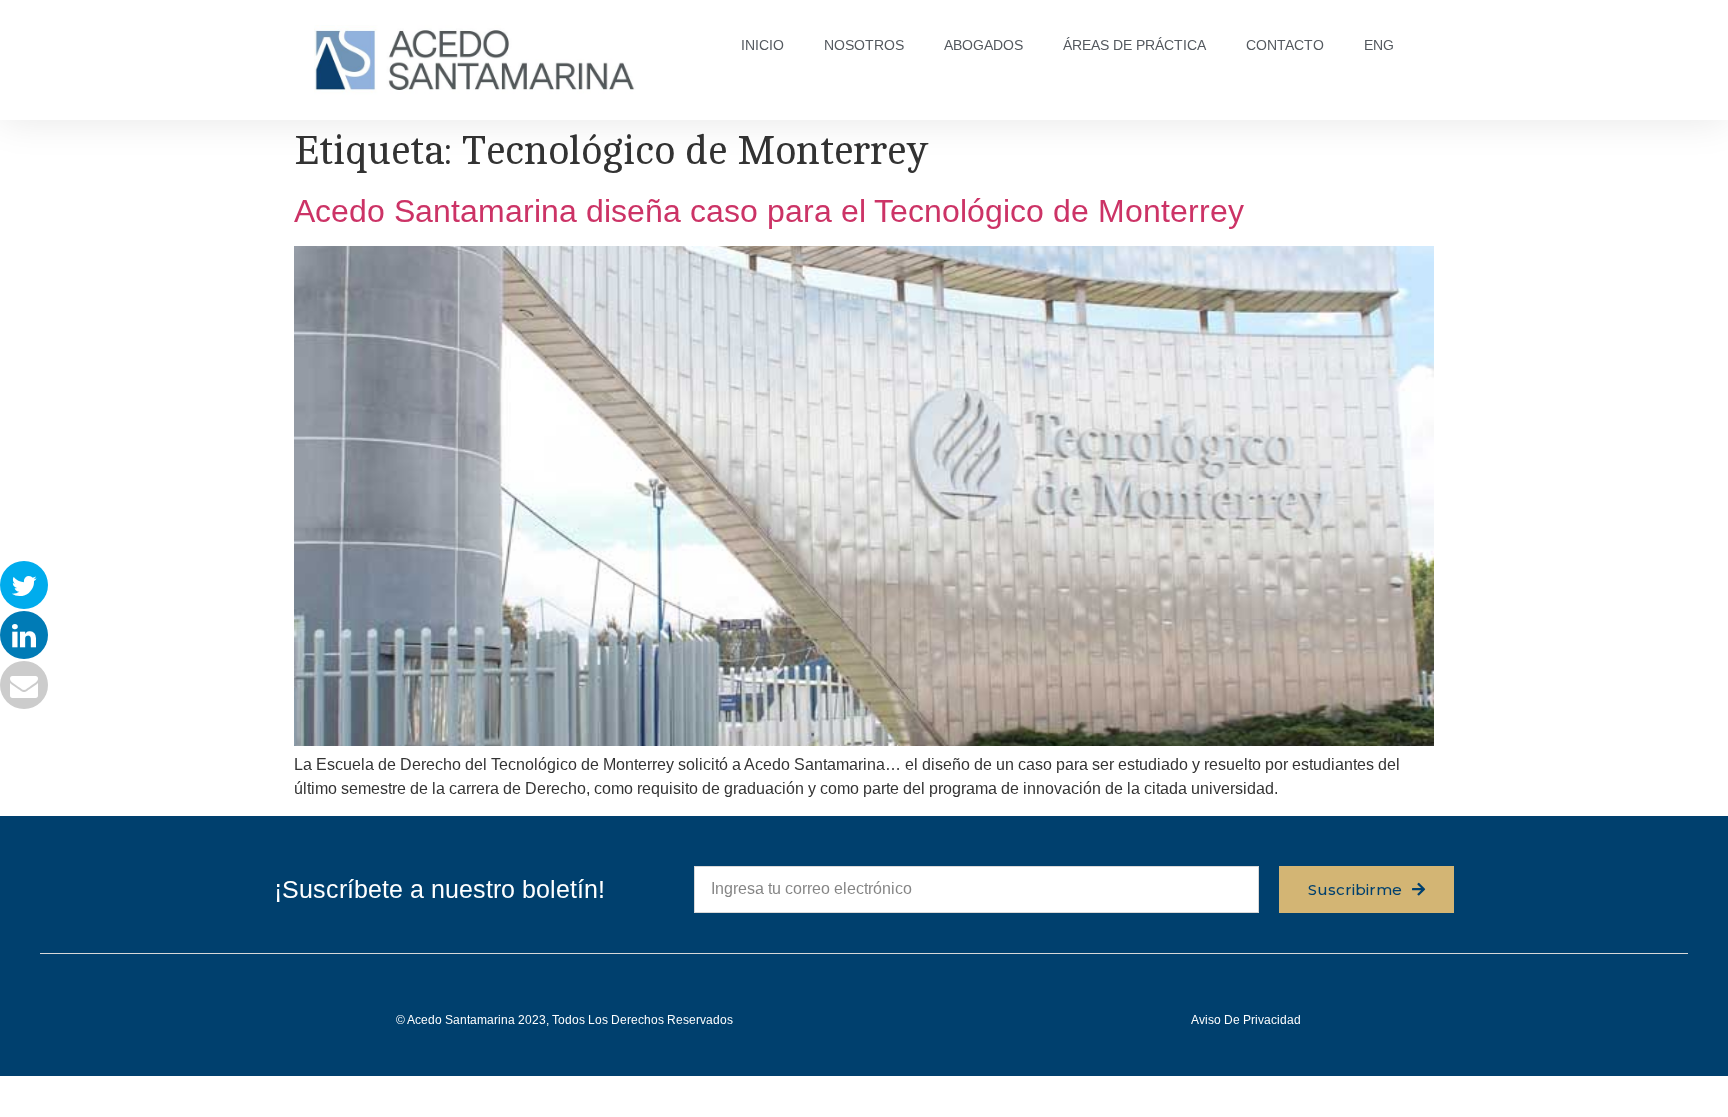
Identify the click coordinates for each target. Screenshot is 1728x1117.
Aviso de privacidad (1246, 1020)
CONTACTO (1285, 45)
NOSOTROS (864, 45)
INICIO (762, 45)
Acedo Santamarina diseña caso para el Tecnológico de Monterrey (769, 211)
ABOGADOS (983, 45)
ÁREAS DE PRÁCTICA (1134, 45)
